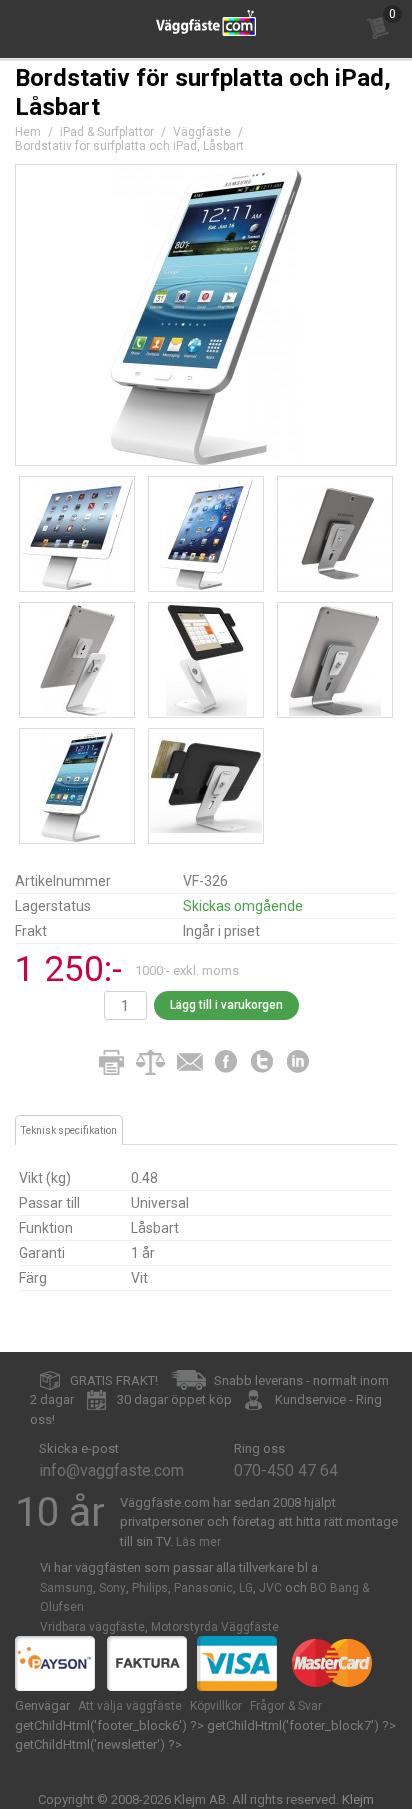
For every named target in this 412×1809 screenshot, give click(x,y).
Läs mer (198, 1542)
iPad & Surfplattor (107, 132)
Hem (28, 132)
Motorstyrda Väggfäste (215, 1627)
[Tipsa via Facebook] (228, 1063)
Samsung (66, 1588)
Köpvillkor (216, 1706)
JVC (270, 1588)
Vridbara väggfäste (92, 1627)
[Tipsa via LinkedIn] (300, 1063)
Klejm (358, 1799)
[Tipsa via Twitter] (264, 1063)
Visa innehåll (376, 31)
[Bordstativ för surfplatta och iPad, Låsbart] (206, 315)
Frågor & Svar (286, 1706)
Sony (112, 1588)
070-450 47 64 (286, 1470)
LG (246, 1588)
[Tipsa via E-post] (190, 1063)
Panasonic (203, 1588)
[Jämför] (150, 1063)
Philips (150, 1588)
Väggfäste (202, 132)
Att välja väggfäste (130, 1706)
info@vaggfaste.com (111, 1470)
